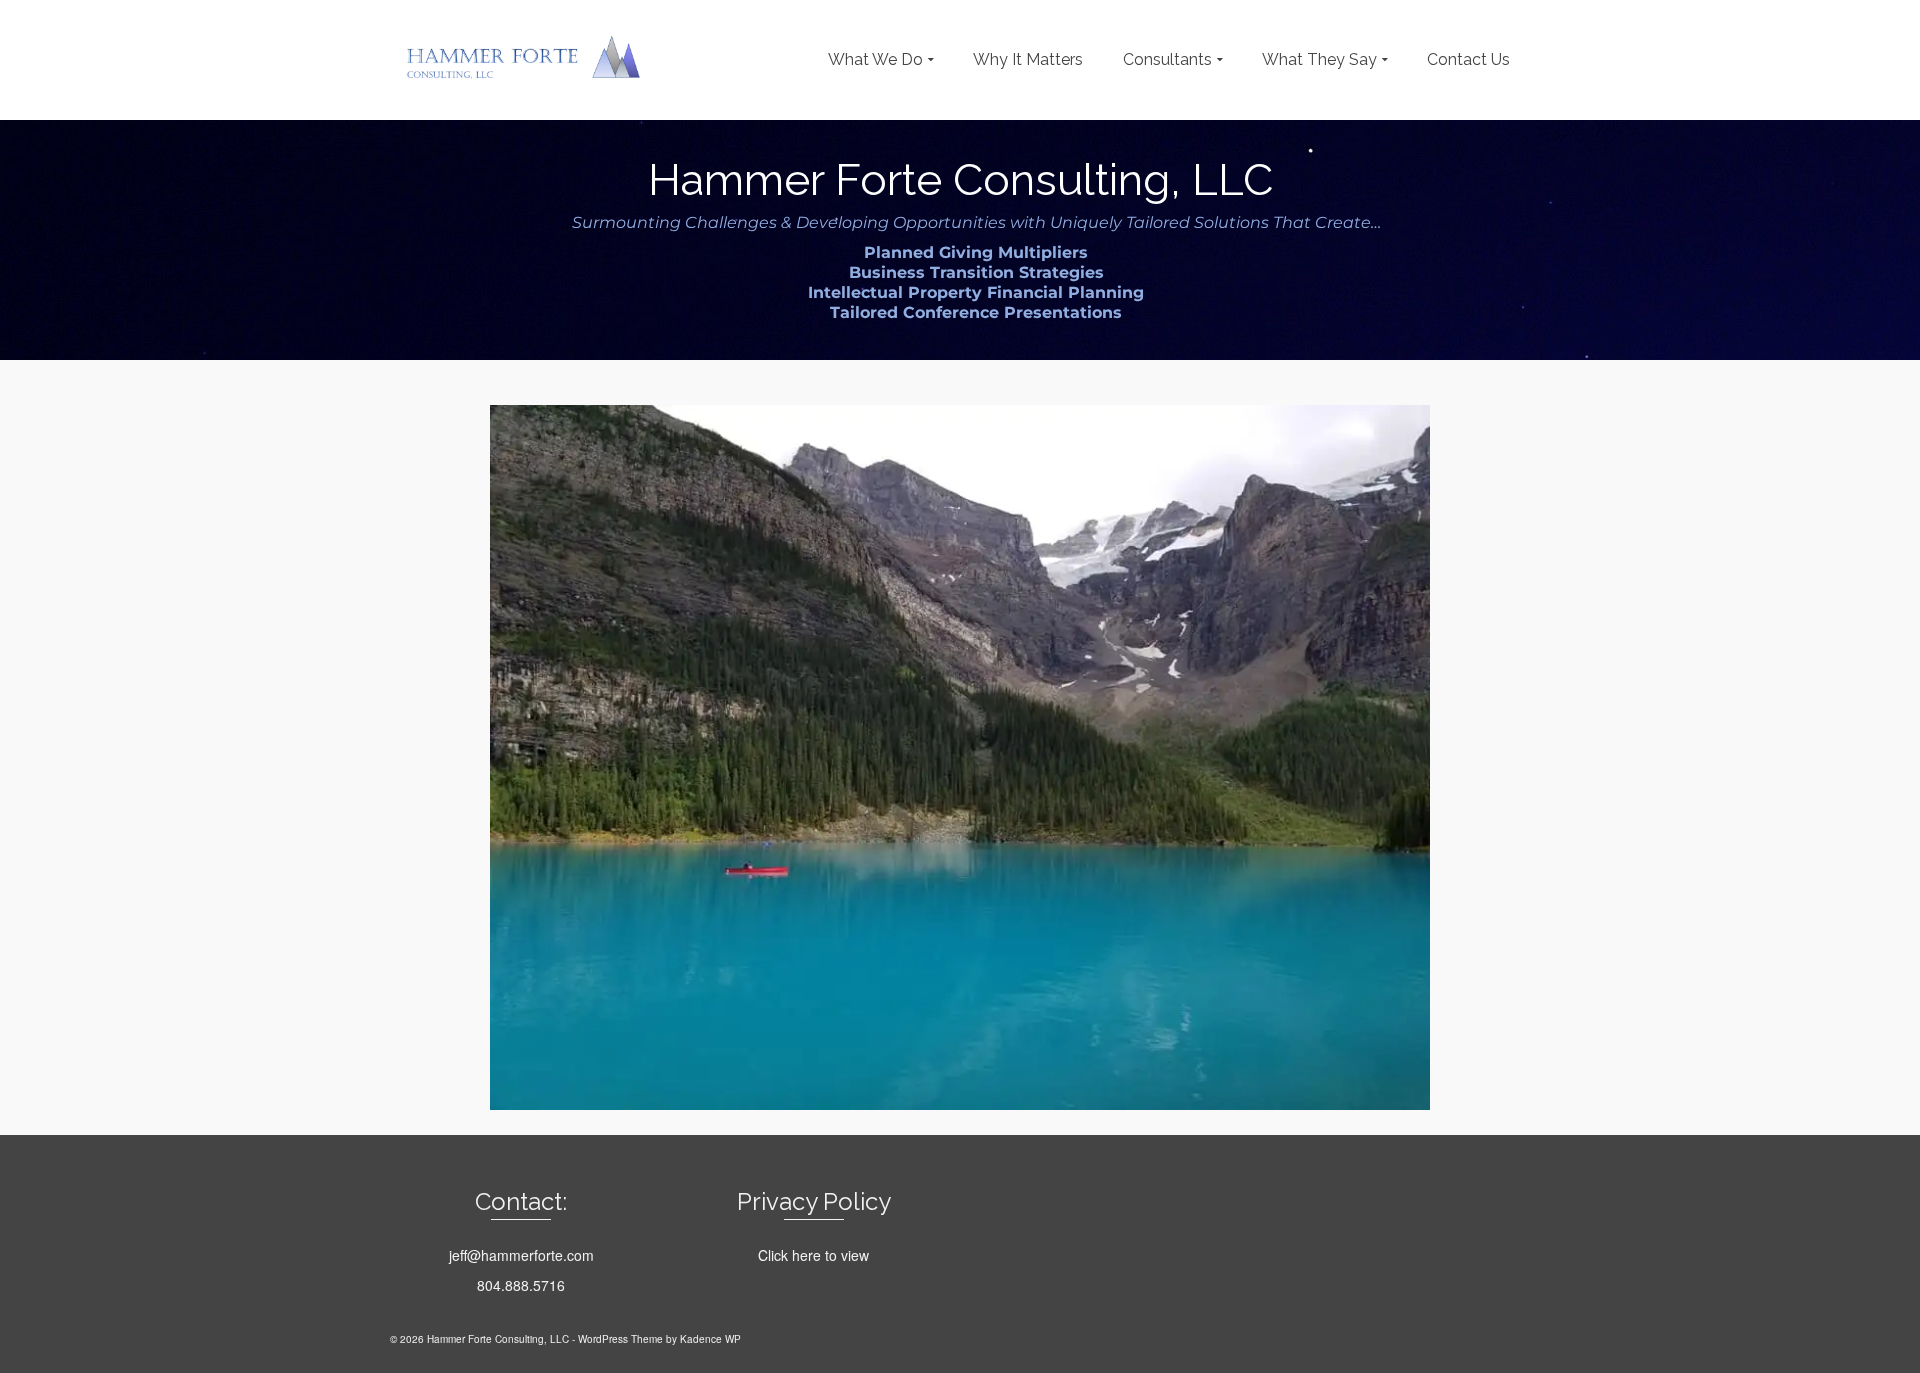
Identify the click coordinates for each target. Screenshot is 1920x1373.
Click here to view (813, 1255)
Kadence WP (710, 1339)
